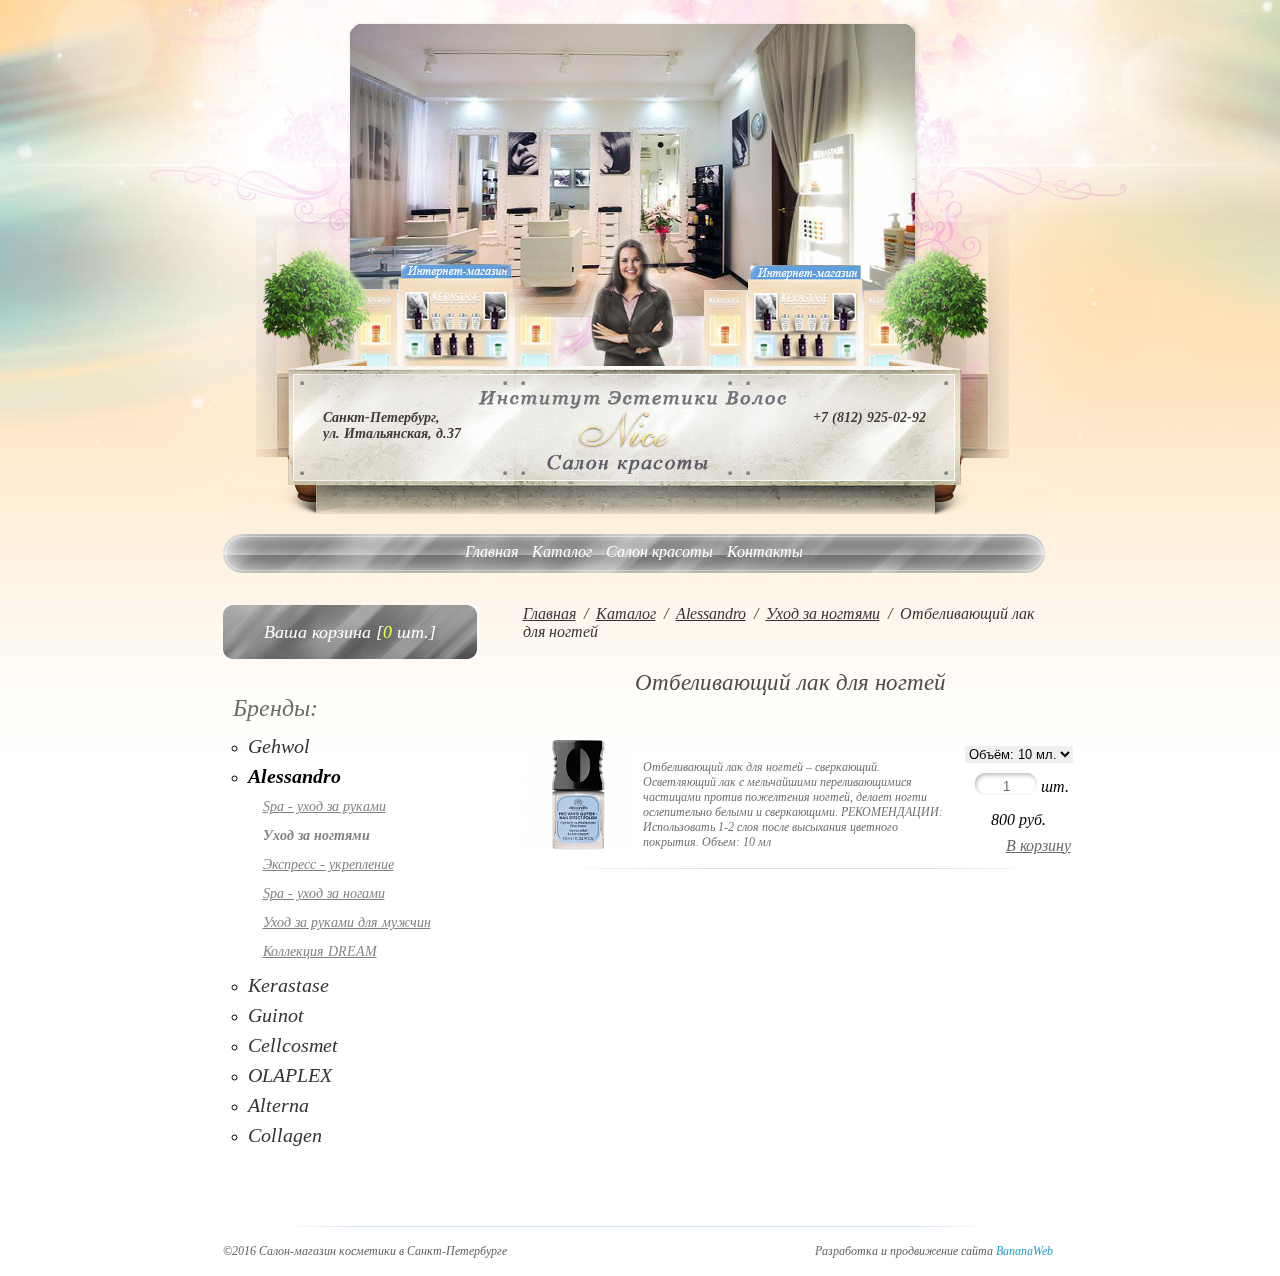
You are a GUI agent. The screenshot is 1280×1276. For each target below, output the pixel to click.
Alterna (278, 1105)
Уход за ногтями (316, 835)
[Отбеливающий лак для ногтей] (578, 844)
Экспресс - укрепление (328, 864)
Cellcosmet (293, 1045)
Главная (491, 551)
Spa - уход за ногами (324, 893)
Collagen (285, 1135)
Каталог (562, 551)
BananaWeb (1024, 1251)
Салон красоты (659, 551)
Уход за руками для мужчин (347, 922)
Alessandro (294, 776)
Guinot (276, 1015)
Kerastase (288, 985)
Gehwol (279, 746)
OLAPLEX (290, 1075)
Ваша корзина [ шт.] (350, 632)
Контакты (765, 551)
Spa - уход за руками (324, 806)
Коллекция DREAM (320, 951)
